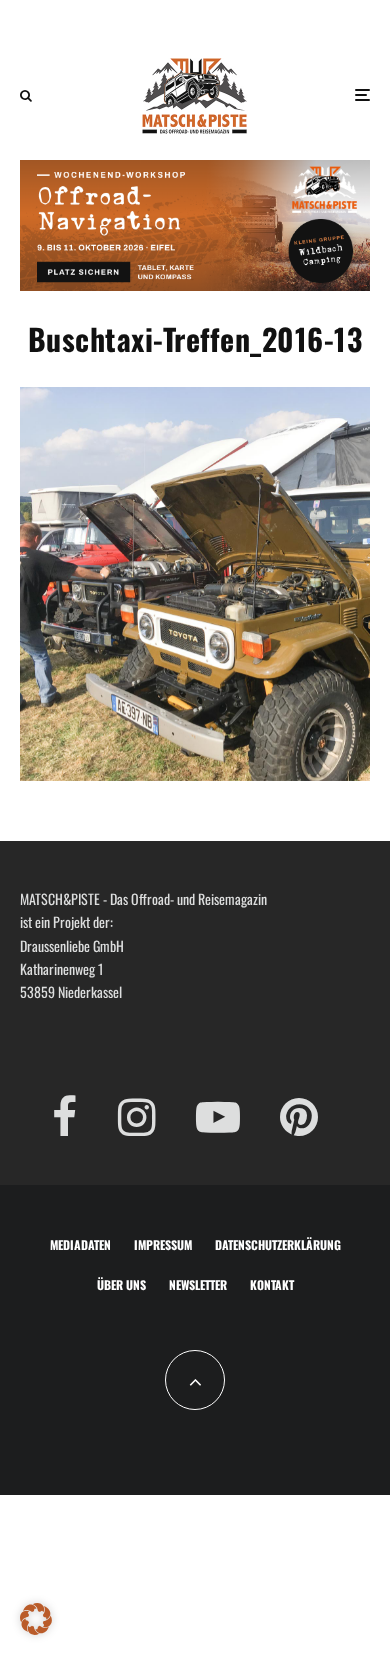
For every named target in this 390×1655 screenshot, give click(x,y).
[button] (36, 1619)
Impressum (163, 1244)
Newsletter (198, 1284)
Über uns (121, 1284)
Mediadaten (80, 1244)
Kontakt (272, 1284)
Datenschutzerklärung (278, 1244)
